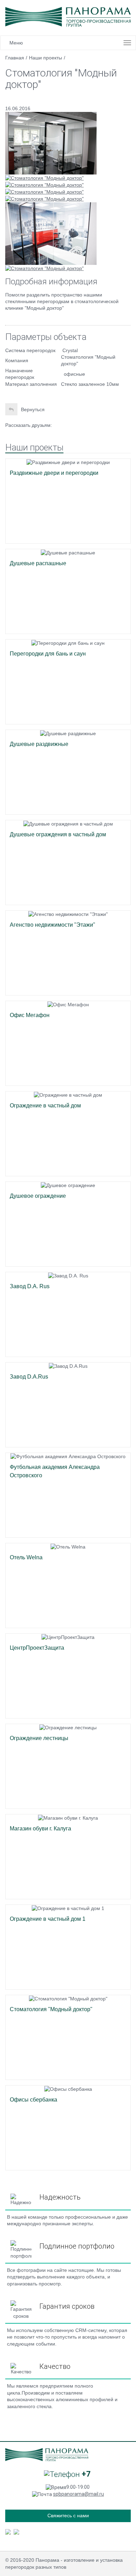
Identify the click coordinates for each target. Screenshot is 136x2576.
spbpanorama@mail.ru (78, 2494)
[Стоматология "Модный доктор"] (51, 143)
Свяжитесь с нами (68, 2516)
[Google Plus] (74, 425)
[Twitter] (63, 425)
